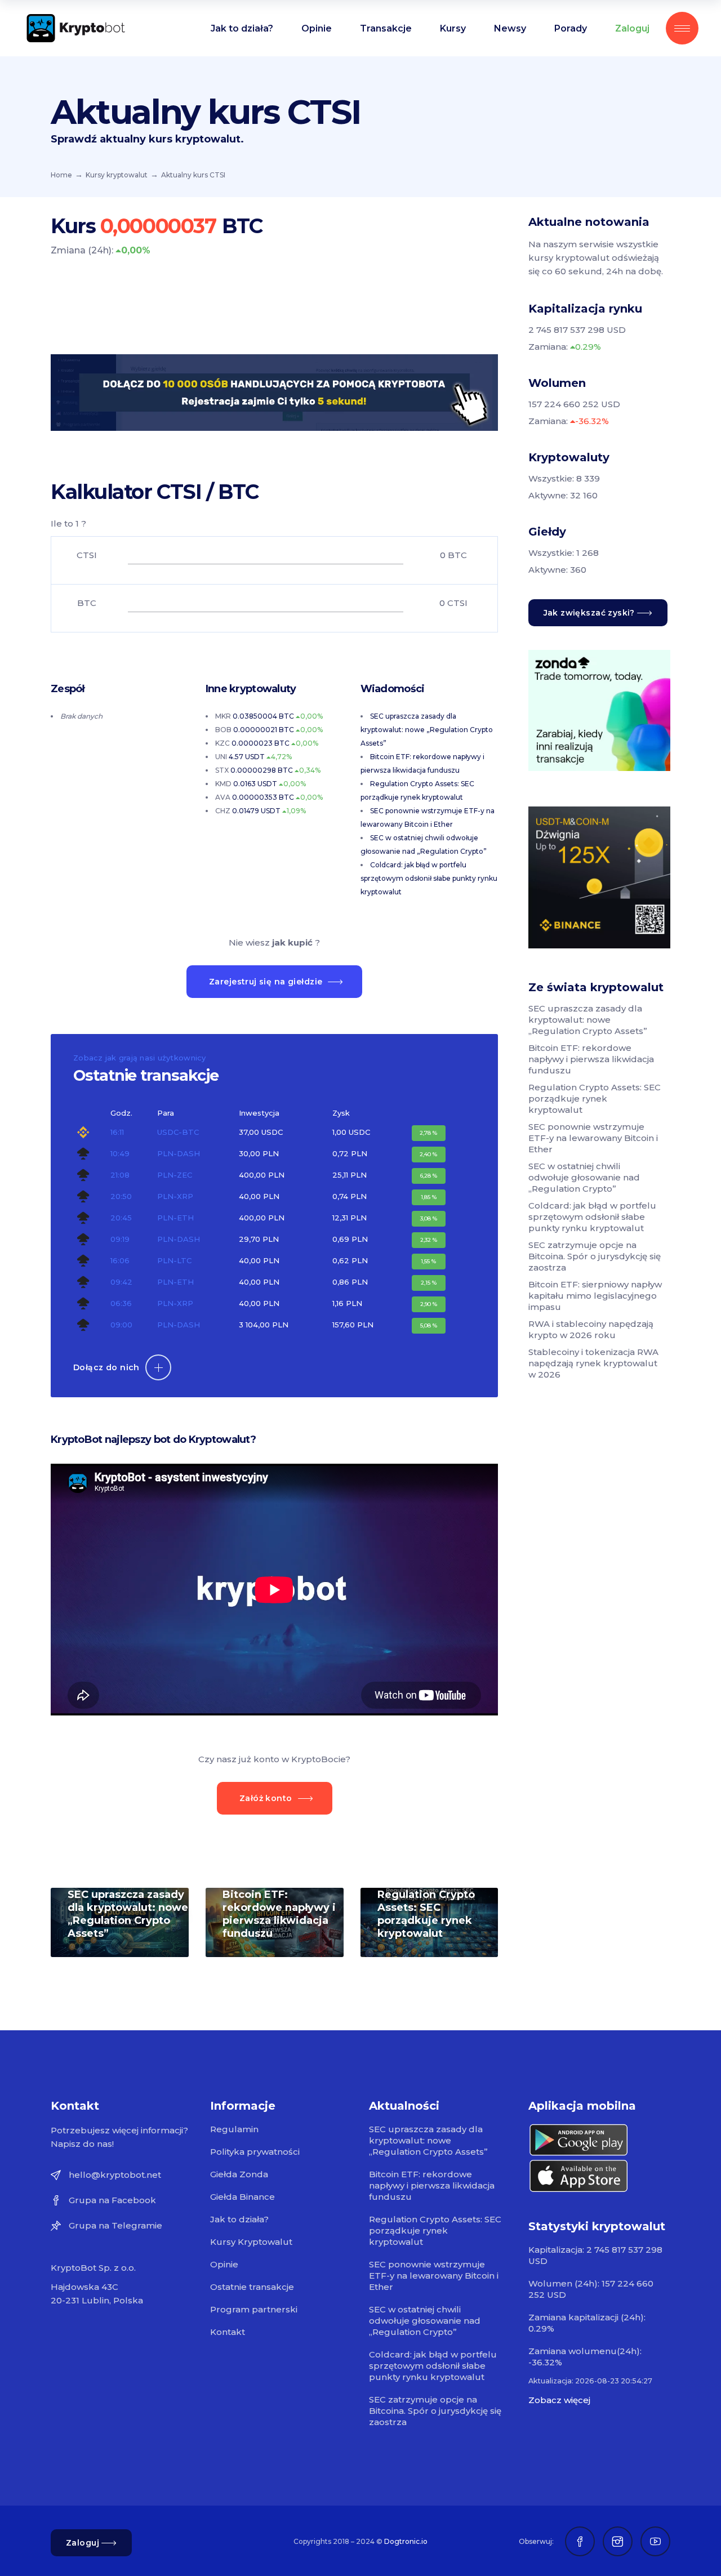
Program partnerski (254, 2309)
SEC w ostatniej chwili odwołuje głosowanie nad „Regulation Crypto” (584, 1177)
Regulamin (234, 2129)
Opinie (224, 2264)
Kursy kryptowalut (117, 175)
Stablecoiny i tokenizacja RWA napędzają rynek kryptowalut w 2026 (593, 1363)
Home (61, 175)
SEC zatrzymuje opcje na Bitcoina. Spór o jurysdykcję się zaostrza (595, 1256)
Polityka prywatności (255, 2152)
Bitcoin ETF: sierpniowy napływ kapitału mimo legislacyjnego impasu (595, 1296)
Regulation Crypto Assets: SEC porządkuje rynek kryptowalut (426, 1914)
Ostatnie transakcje (252, 2287)
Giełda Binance (242, 2197)
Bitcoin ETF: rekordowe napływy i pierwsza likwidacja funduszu (279, 1914)
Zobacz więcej (559, 2400)
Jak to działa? (239, 2219)
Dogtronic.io (406, 2541)
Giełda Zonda (239, 2174)
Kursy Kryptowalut (251, 2242)
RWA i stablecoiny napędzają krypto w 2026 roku (591, 1329)
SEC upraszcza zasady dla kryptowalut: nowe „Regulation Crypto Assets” (427, 730)
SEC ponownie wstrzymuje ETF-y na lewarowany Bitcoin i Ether (593, 1138)
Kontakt (228, 2332)
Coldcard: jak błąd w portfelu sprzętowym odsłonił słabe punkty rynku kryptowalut (429, 878)
